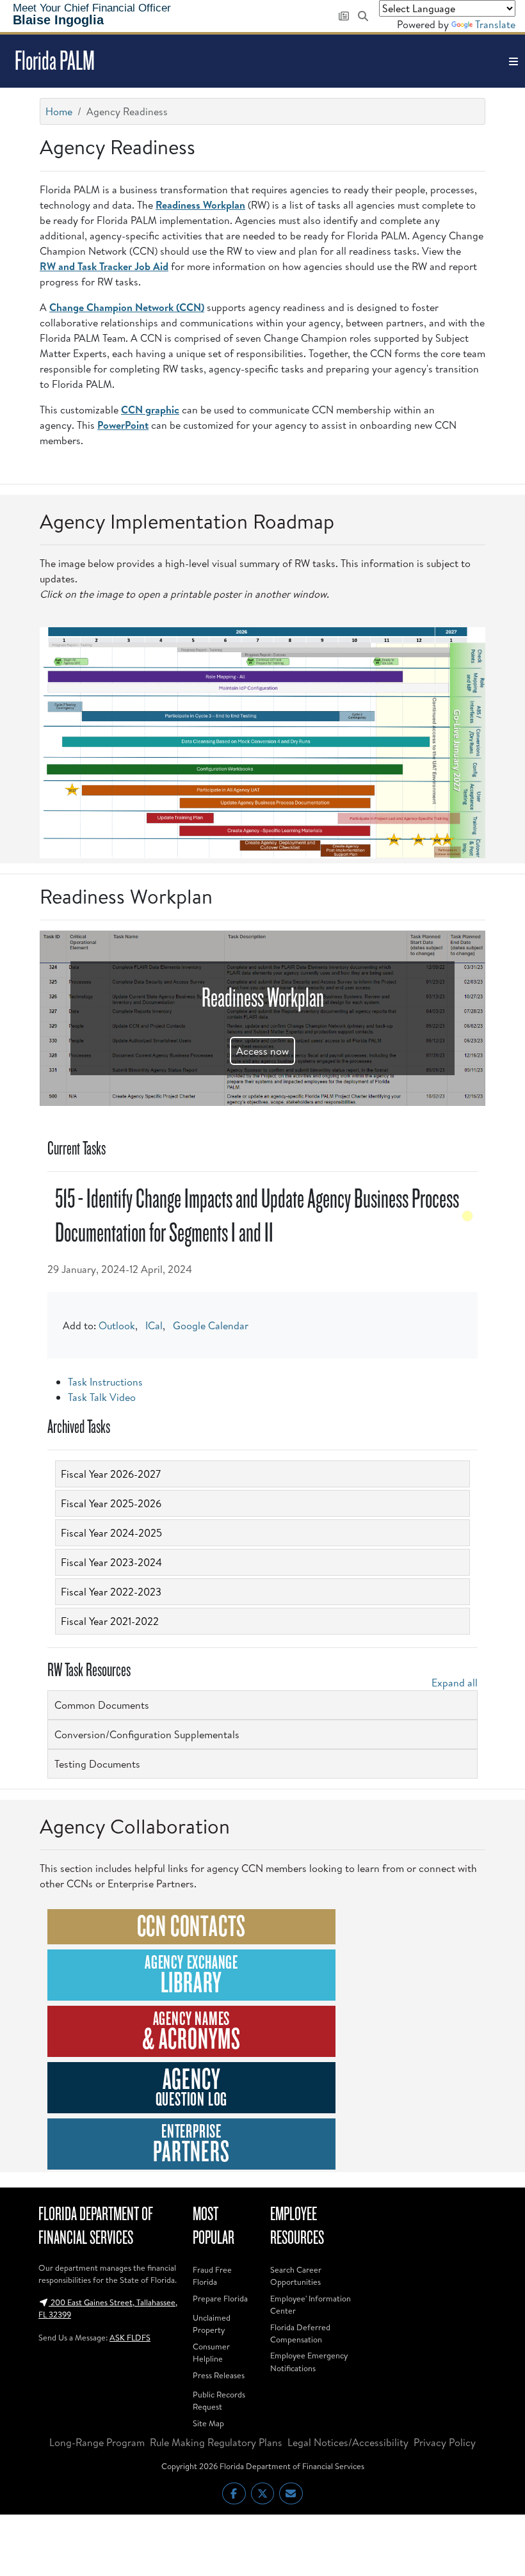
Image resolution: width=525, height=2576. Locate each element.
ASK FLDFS (130, 2337)
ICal (154, 1325)
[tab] (262, 1474)
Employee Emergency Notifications (309, 2361)
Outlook (117, 1325)
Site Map (208, 2423)
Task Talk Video (102, 1397)
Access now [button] (262, 1051)
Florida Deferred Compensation (300, 2333)
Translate (495, 24)
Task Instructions (105, 1382)
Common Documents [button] (102, 1705)
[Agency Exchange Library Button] (191, 1975)
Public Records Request (219, 2400)
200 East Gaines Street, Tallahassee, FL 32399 (108, 2308)
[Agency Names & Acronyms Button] (191, 2031)
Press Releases (219, 2375)
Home (59, 111)
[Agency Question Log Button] (191, 2088)
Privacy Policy (445, 2442)
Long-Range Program (97, 2442)
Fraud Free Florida (212, 2276)
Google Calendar (211, 1325)
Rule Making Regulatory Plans (216, 2442)
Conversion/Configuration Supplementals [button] (147, 1734)
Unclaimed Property (212, 2324)
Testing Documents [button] (97, 1764)
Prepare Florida (220, 2298)
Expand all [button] (455, 1683)
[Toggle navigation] (513, 61)
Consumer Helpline (211, 2352)
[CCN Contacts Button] (191, 1926)
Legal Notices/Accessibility (348, 2442)
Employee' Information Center (311, 2304)
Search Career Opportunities (296, 2276)
